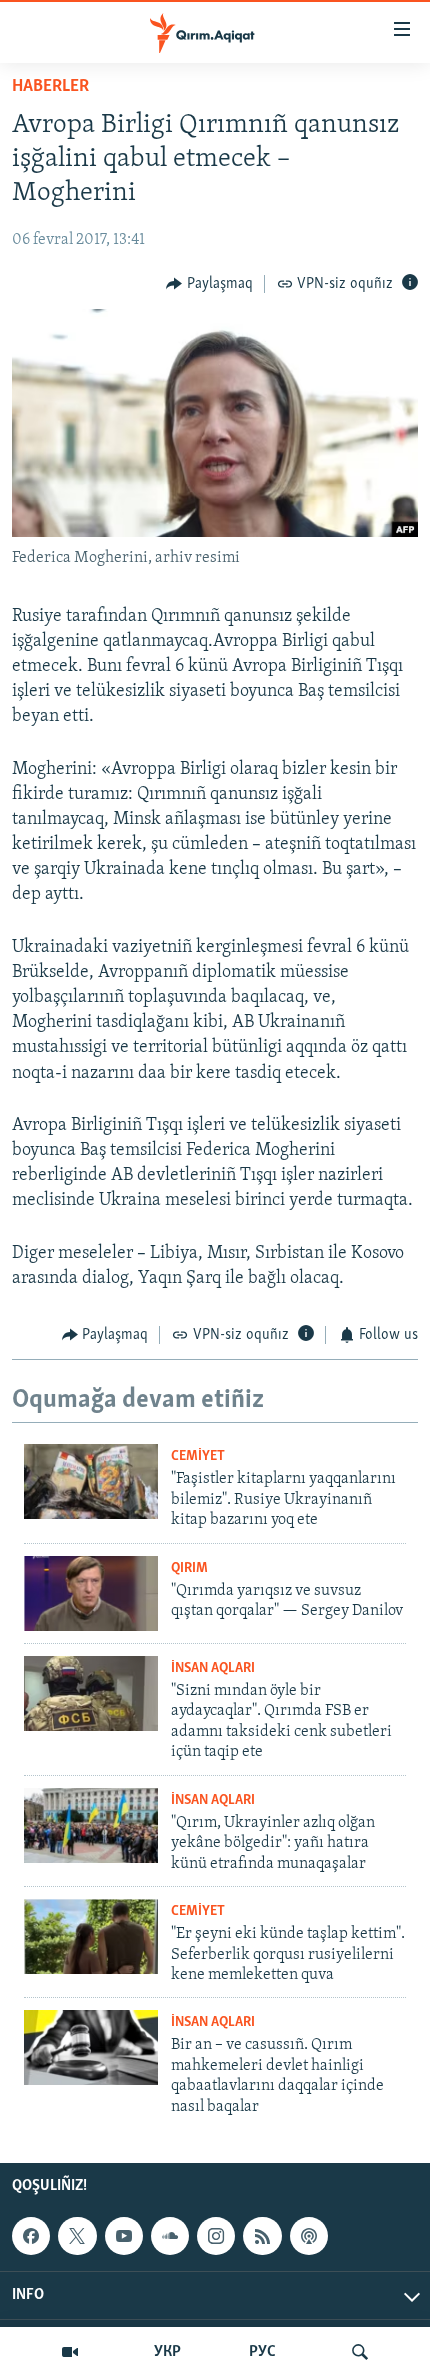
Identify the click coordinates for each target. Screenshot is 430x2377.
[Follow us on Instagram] (216, 2236)
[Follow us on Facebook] (31, 2236)
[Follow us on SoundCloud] (170, 2236)
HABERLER (50, 87)
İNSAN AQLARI (213, 1668)
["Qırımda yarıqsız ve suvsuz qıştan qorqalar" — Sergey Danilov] (91, 1593)
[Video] (70, 2352)
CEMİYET (198, 1456)
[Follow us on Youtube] (124, 2236)
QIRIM (189, 1568)
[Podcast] (309, 2236)
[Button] (209, 284)
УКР (167, 2352)
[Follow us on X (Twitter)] (77, 2236)
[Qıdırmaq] (360, 2352)
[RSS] (262, 2236)
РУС (262, 2352)
